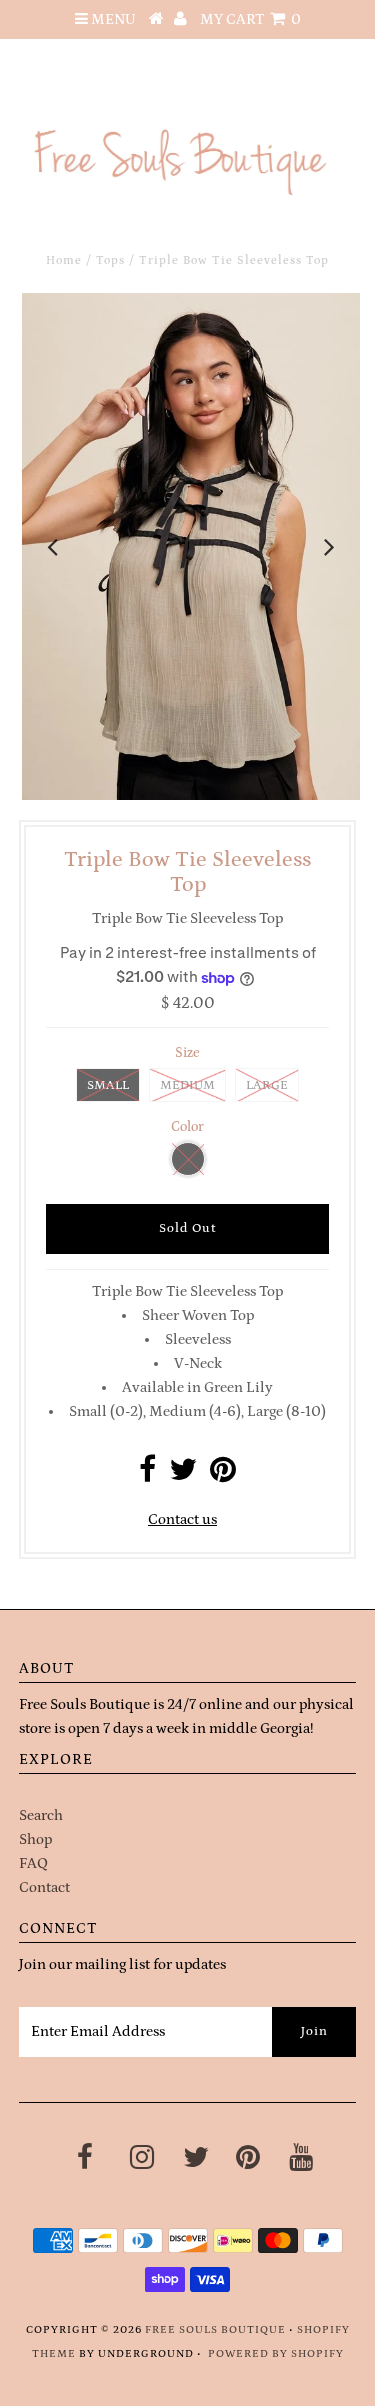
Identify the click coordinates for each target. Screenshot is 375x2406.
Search (41, 1815)
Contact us (182, 1519)
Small (108, 1085)
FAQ (33, 1863)
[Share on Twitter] (183, 1475)
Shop (35, 1839)
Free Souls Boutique (215, 2330)
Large (267, 1085)
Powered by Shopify (276, 2354)
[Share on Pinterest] (223, 1475)
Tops (110, 260)
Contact (44, 1887)
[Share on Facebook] (147, 1475)
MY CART (250, 19)
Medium (187, 1085)
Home (64, 260)
